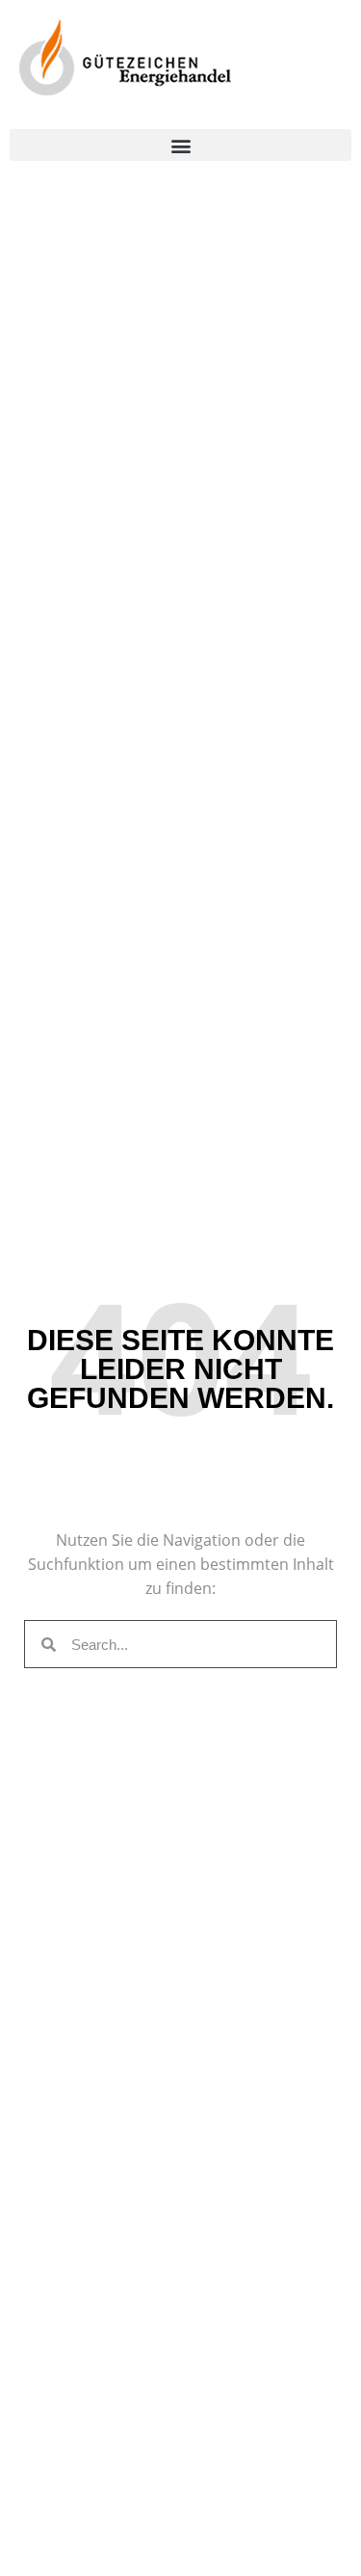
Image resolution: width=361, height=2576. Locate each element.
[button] (180, 145)
